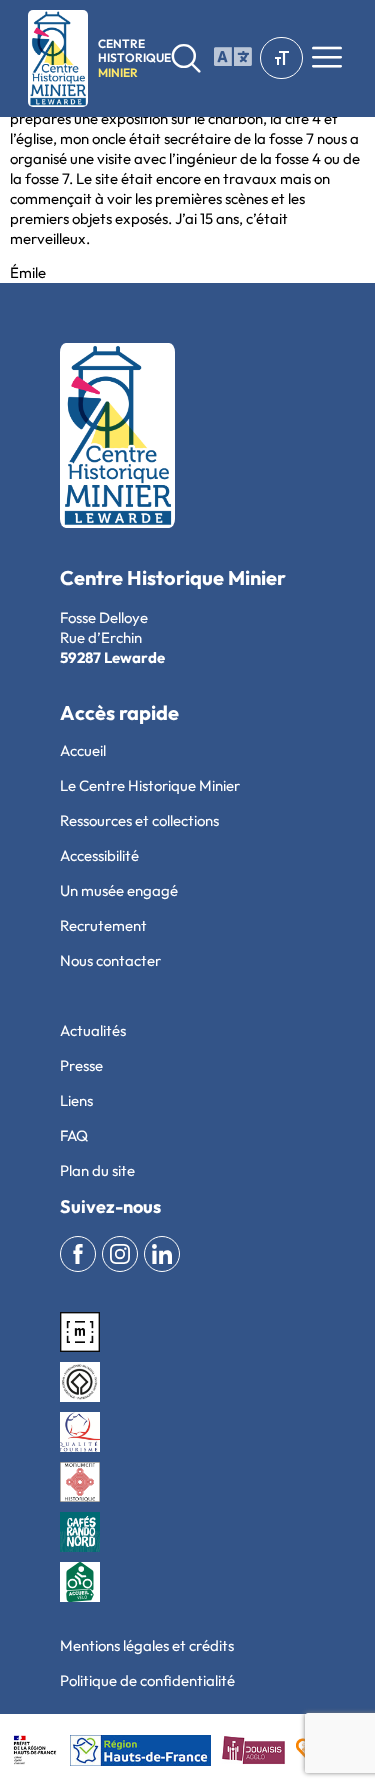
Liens (76, 1100)
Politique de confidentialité (147, 1680)
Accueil (83, 750)
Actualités (93, 1030)
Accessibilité (99, 855)
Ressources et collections (139, 820)
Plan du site (97, 1170)
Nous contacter (110, 960)
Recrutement (103, 925)
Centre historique (134, 58)
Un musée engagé (119, 890)
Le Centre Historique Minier (150, 785)
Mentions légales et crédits (147, 1645)
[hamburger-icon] (228, 58)
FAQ (74, 1135)
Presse (81, 1065)
